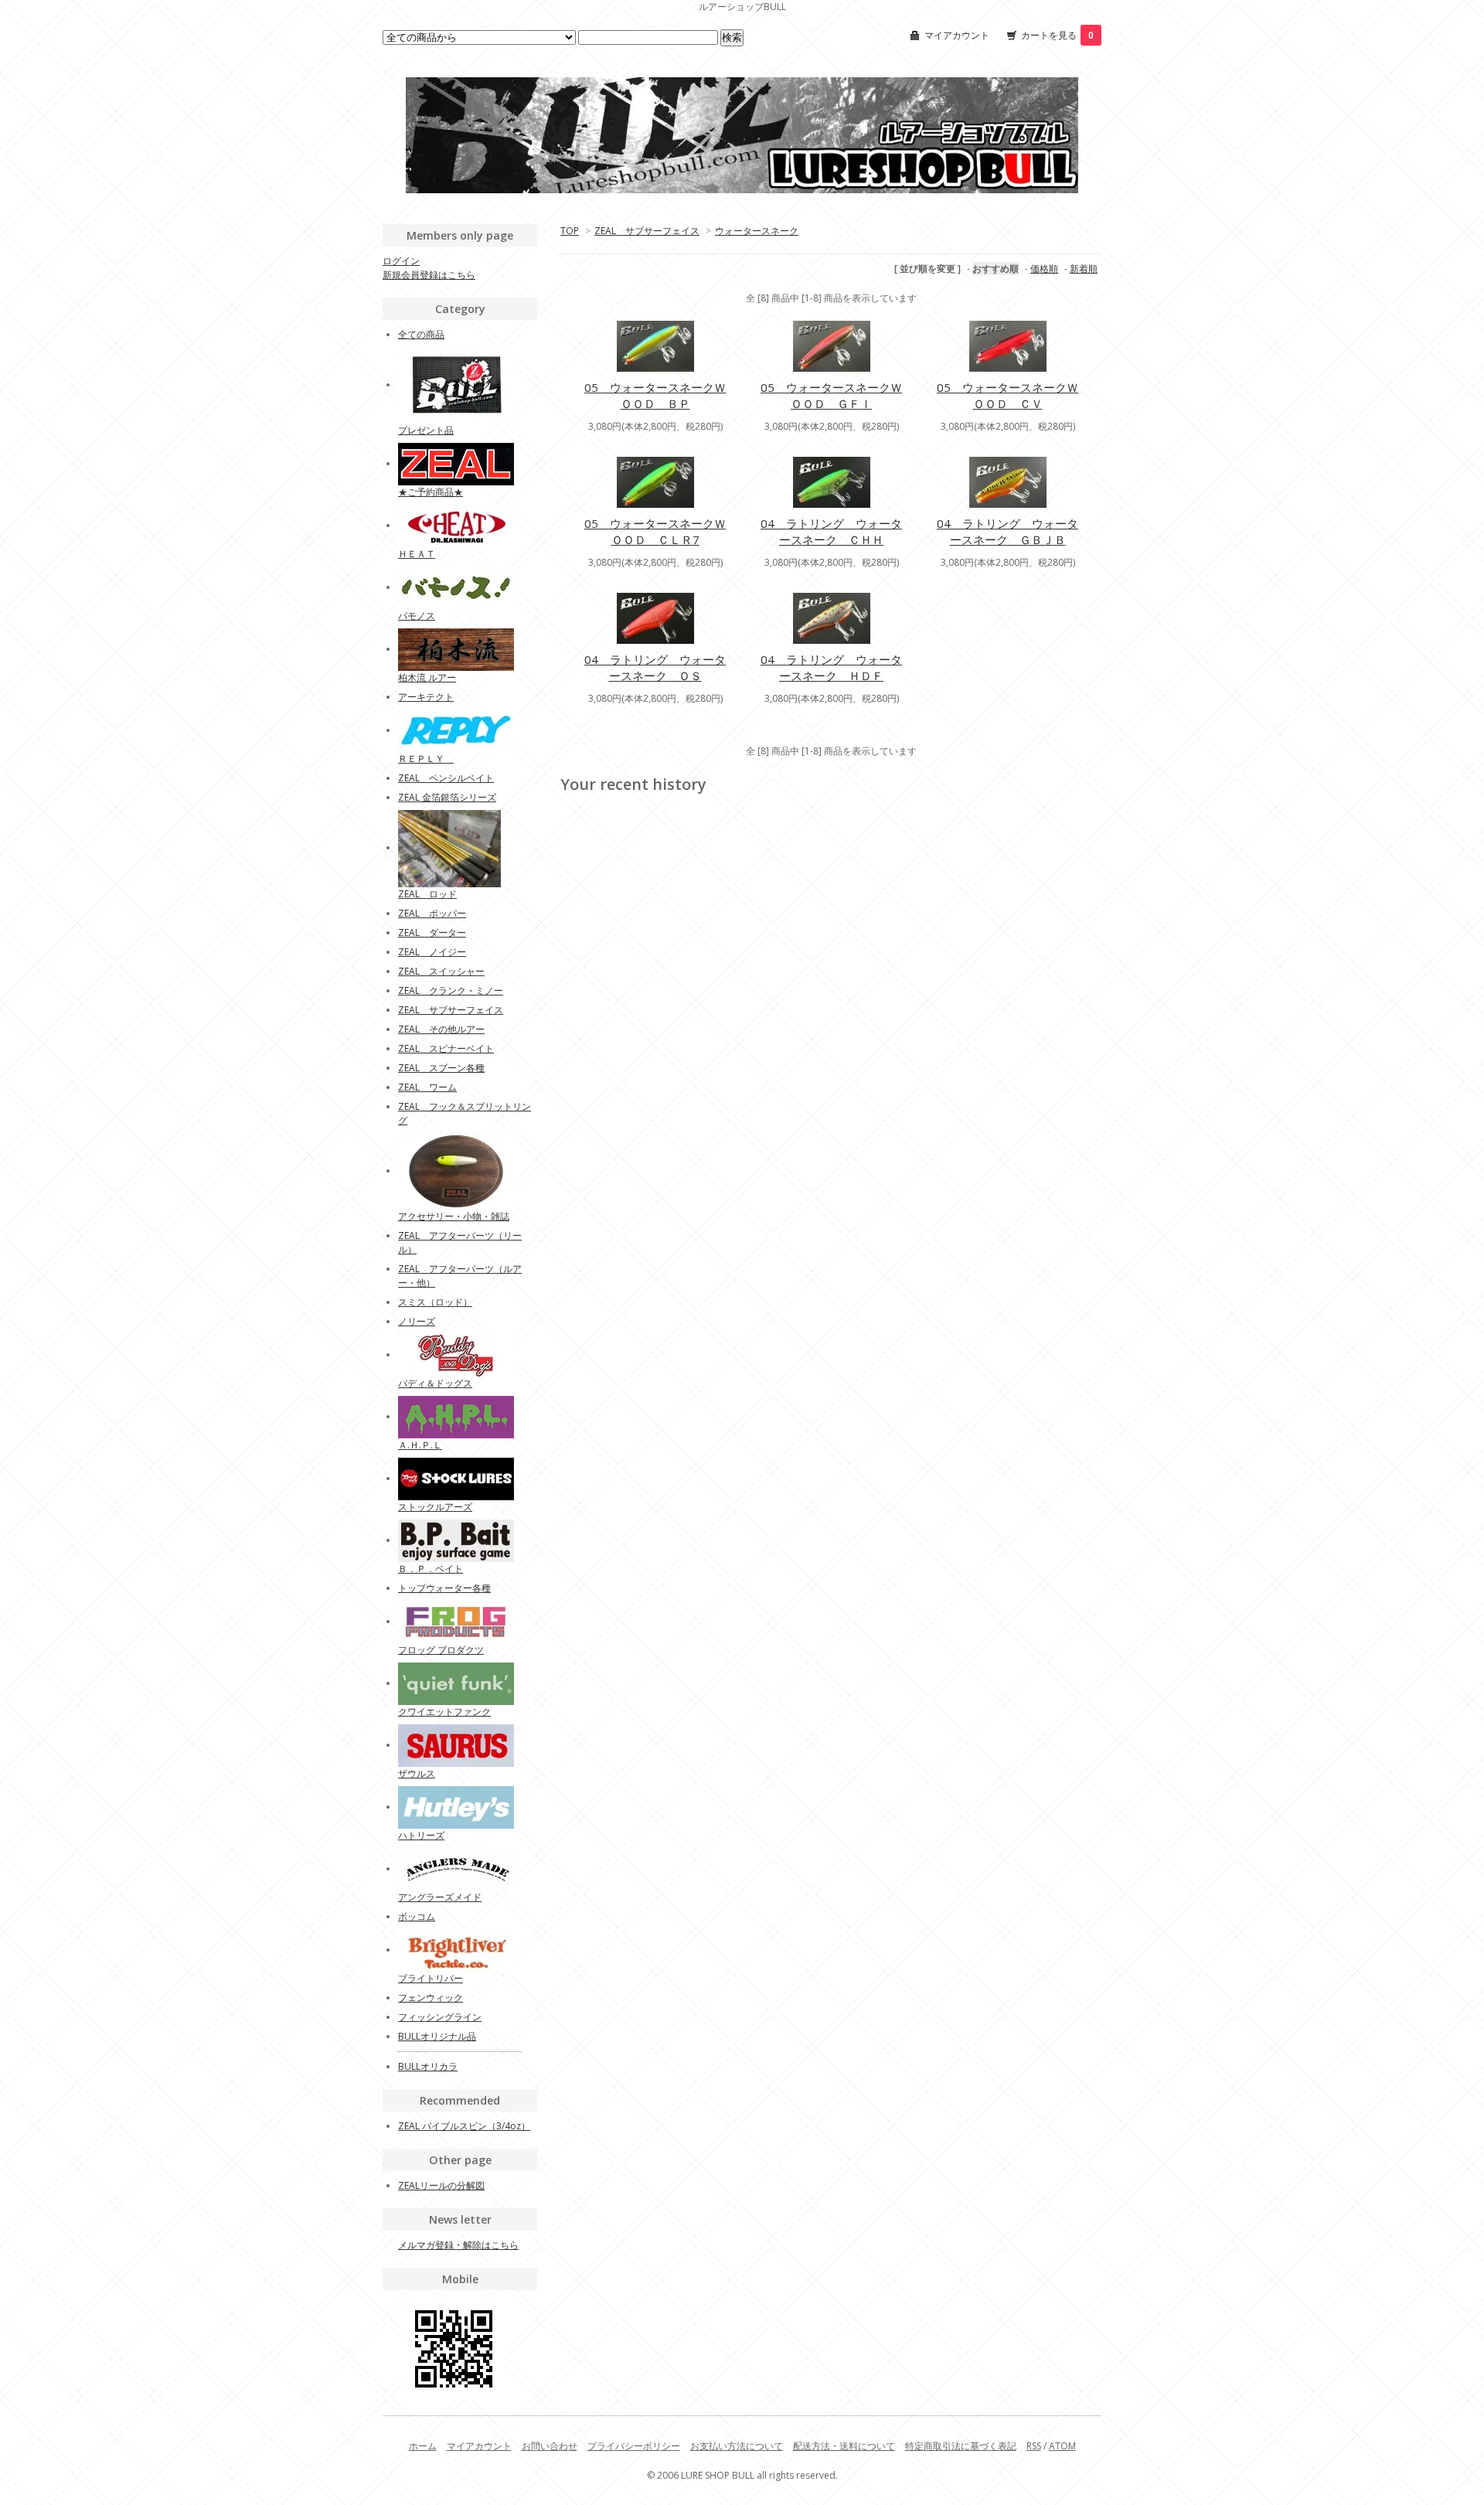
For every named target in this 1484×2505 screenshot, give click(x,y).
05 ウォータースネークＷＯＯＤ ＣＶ (1007, 395)
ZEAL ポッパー (432, 913)
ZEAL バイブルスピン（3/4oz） (464, 2126)
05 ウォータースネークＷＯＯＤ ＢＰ (655, 395)
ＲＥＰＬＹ (426, 759)
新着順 (1084, 269)
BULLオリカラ (428, 2066)
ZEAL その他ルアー (441, 1029)
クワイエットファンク (444, 1712)
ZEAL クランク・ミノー (451, 990)
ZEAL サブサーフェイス (647, 231)
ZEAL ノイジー (432, 952)
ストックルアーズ (435, 1507)
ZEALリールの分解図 (441, 2185)
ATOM (1062, 2446)
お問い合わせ (550, 2446)
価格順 (1044, 269)
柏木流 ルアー (427, 677)
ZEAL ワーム (427, 1087)
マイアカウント (957, 35)
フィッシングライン (440, 2017)
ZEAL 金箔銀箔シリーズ (447, 797)
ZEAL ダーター (432, 933)
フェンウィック (431, 1998)
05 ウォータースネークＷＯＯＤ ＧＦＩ (831, 395)
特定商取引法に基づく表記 (961, 2446)
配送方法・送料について (844, 2446)
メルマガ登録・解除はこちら (458, 2245)
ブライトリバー (431, 1978)
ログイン (401, 261)
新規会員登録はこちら (429, 275)
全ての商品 (421, 334)
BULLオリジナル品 (437, 2036)
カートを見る (1057, 35)
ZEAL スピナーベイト (446, 1048)
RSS (1034, 2446)
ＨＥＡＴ (417, 554)
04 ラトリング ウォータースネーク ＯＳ (655, 667)
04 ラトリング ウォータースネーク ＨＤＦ (831, 667)
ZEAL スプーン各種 (441, 1068)
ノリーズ (417, 1321)
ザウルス (417, 1773)
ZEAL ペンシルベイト (446, 778)
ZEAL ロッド (427, 894)
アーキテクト (426, 697)
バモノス (417, 616)
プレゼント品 (426, 430)
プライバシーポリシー (634, 2446)
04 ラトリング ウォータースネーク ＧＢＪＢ (1007, 531)
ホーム (423, 2446)
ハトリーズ (421, 1835)
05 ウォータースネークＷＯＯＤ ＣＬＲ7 (655, 531)
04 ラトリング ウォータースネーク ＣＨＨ (831, 531)
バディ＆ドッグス (435, 1383)
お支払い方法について (737, 2446)
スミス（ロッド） (435, 1302)
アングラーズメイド (440, 1897)
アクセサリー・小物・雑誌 (454, 1216)
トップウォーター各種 (444, 1588)
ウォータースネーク (757, 231)
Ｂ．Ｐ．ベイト (431, 1569)
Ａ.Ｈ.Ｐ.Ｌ (420, 1445)
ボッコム (417, 1916)
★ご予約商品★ (431, 492)
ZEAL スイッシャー (441, 971)
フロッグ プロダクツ (441, 1650)
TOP (570, 231)
